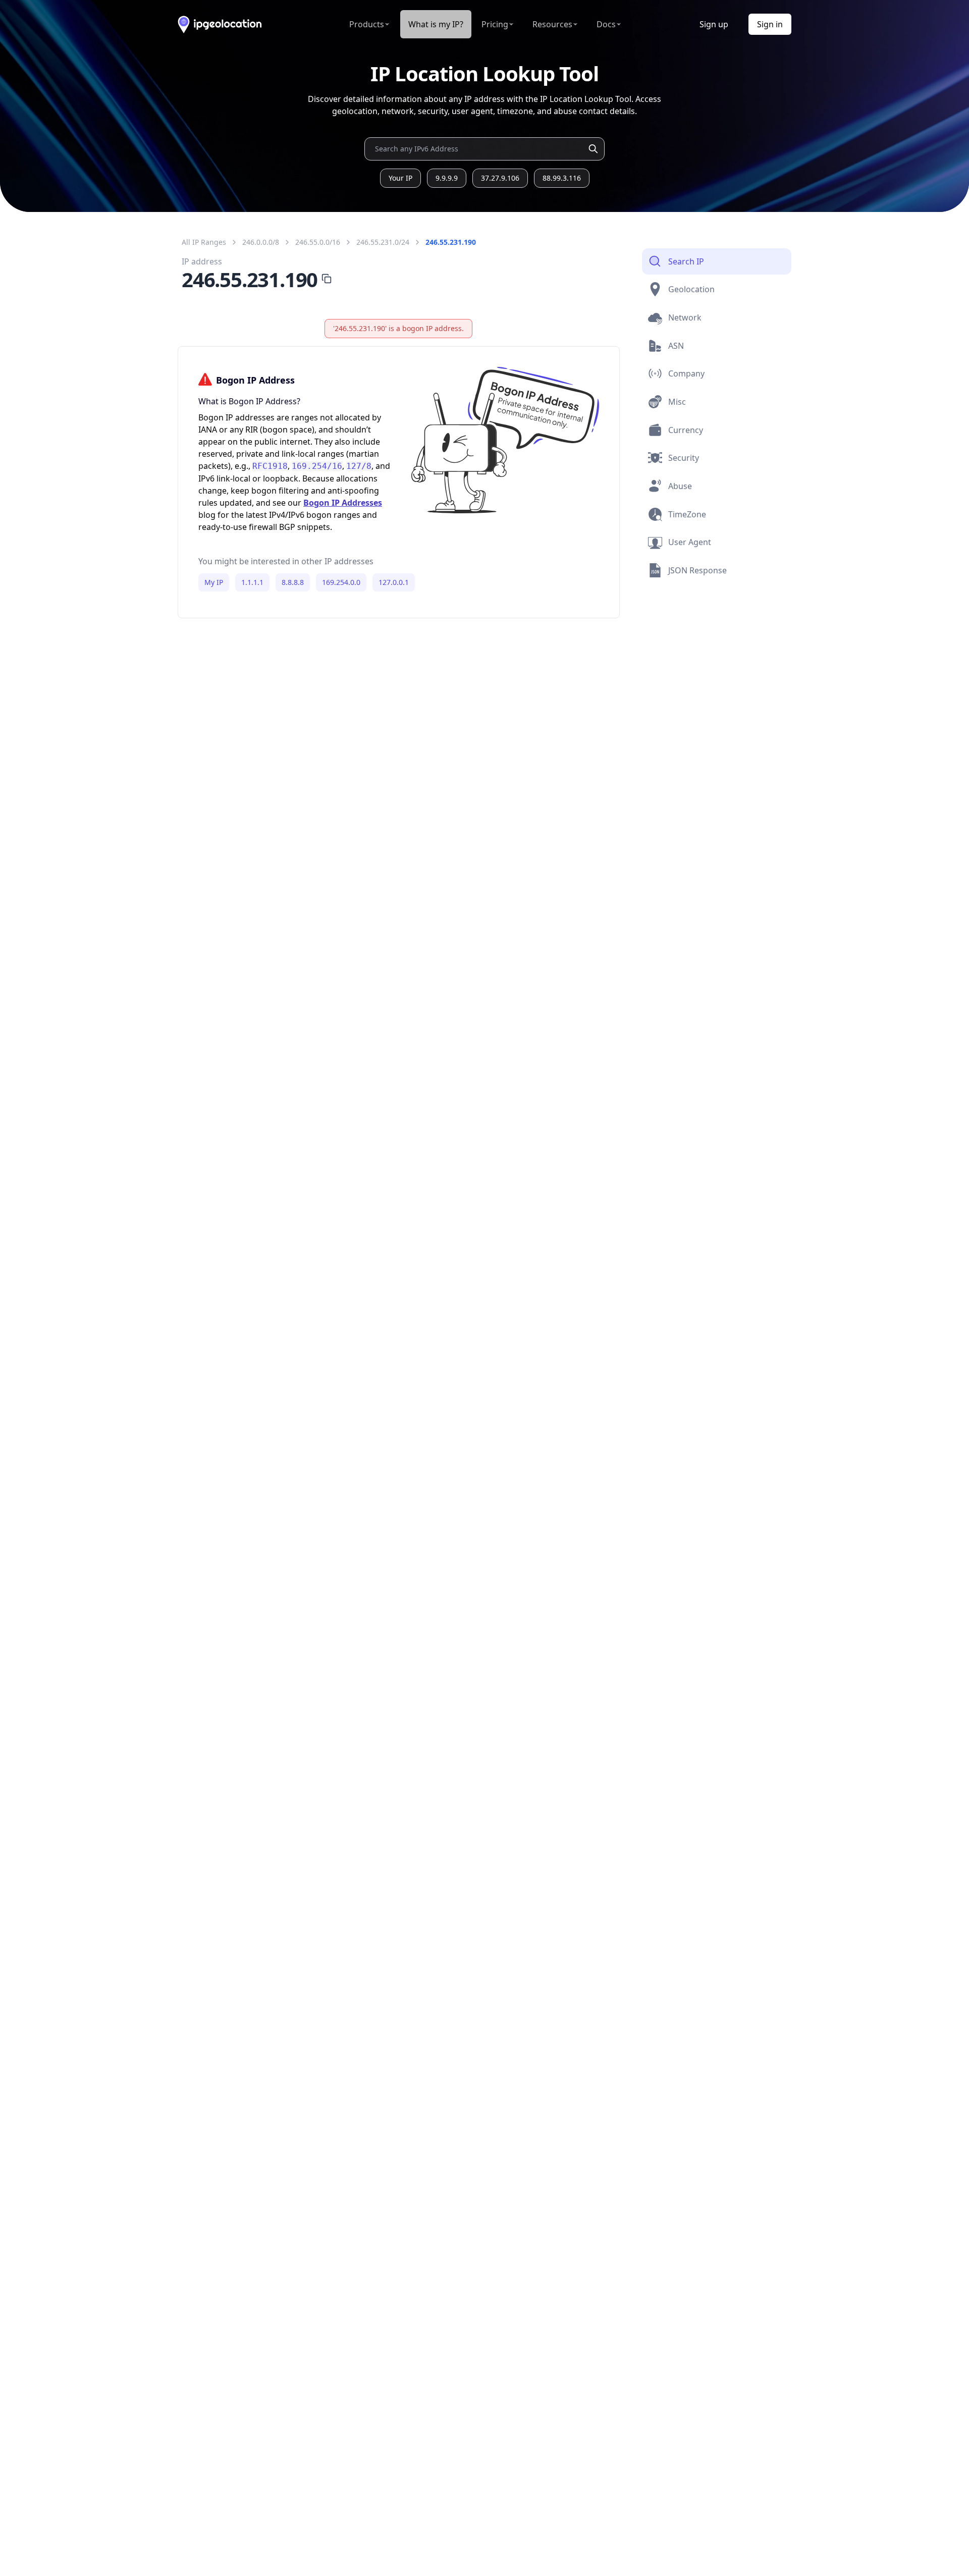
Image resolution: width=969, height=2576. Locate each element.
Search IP (686, 261)
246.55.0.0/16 (318, 242)
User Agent (690, 542)
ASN (676, 346)
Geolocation (691, 289)
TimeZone (687, 514)
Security (684, 458)
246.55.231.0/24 (383, 242)
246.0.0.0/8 (261, 242)
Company (686, 373)
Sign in (770, 24)
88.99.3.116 (562, 178)
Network (685, 317)
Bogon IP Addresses (343, 503)
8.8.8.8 (293, 582)
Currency (686, 430)
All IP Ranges (204, 242)
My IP (214, 582)
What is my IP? (436, 24)
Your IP (400, 178)
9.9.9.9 (447, 178)
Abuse (680, 486)
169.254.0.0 (341, 582)
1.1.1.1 (252, 582)
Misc (677, 402)
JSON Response (697, 570)
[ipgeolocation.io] (220, 24)
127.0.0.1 (394, 582)
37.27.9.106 (500, 178)
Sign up (714, 24)
